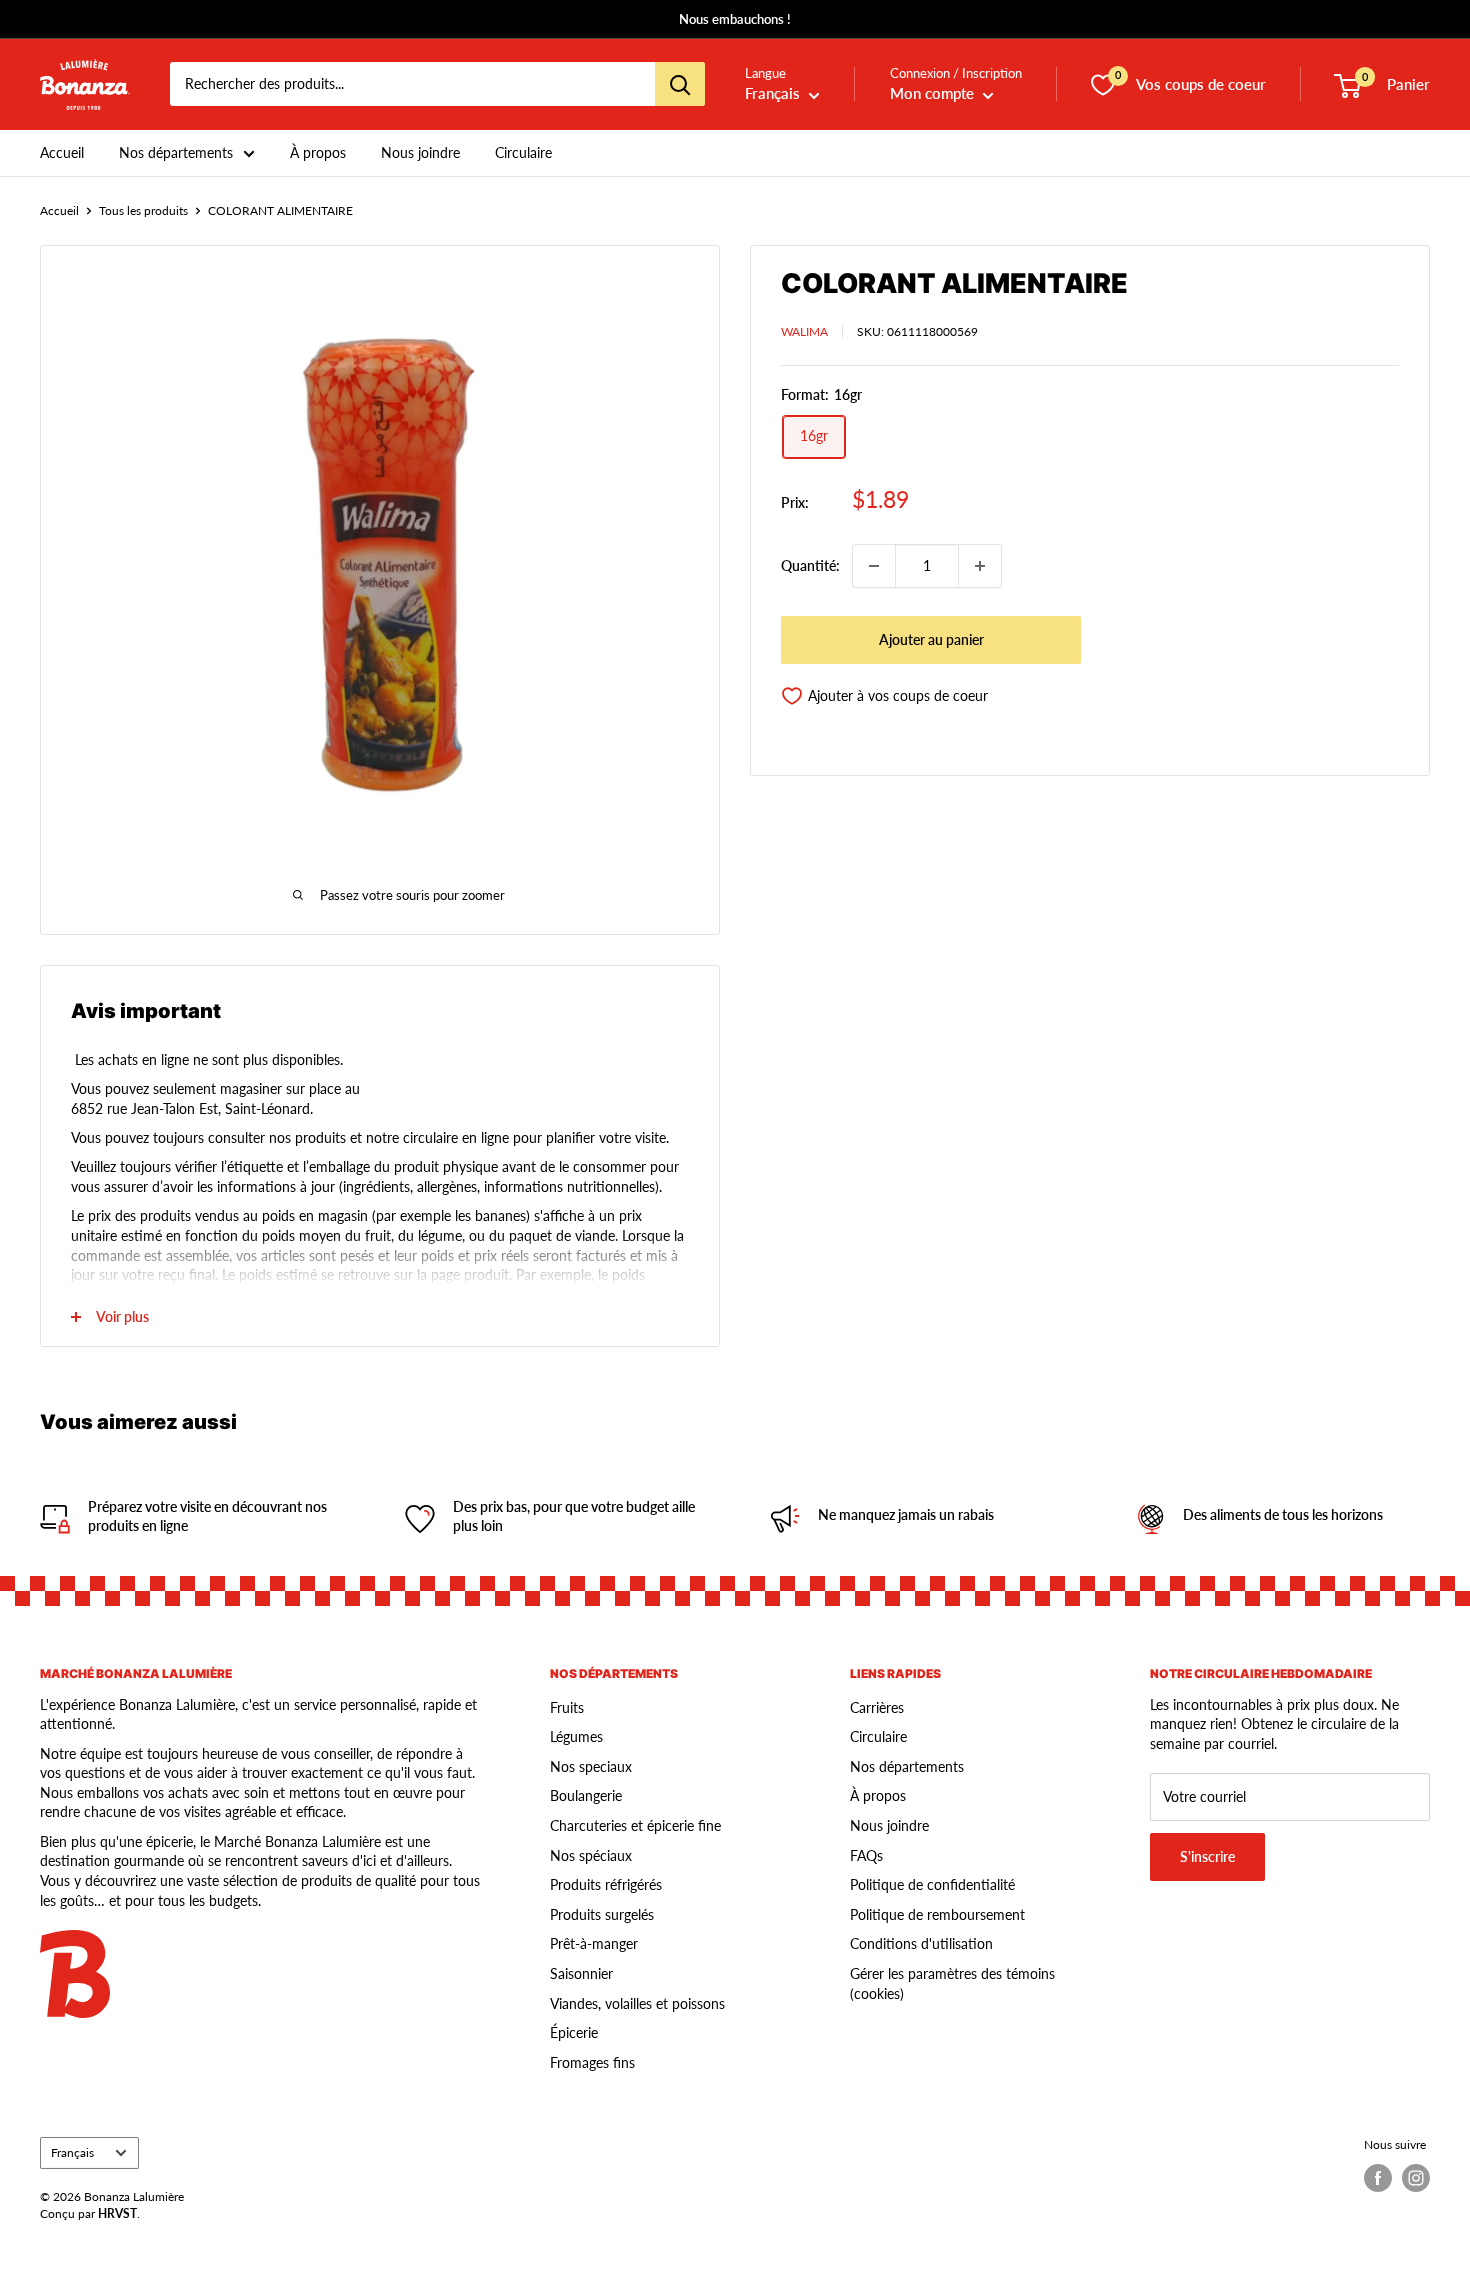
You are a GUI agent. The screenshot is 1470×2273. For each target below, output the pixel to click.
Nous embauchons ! (735, 19)
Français (72, 2152)
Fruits (567, 1707)
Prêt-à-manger (594, 1943)
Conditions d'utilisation (921, 1943)
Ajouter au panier (931, 639)
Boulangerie (586, 1795)
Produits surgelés (602, 1914)
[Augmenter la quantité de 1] (980, 566)
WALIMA (804, 331)
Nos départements (176, 152)
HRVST (117, 2213)
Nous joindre (420, 152)
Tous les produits (143, 210)
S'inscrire (1207, 1856)
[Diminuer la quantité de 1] (874, 566)
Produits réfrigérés (606, 1884)
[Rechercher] (680, 85)
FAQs (866, 1855)
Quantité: (810, 565)
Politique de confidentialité (932, 1884)
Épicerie (574, 2032)
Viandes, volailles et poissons (637, 2003)
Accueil (62, 152)
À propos (318, 152)
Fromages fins (592, 2062)
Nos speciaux (591, 1766)
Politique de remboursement (937, 1914)
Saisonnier (581, 1973)
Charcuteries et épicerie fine (635, 1825)
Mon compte (934, 94)
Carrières (877, 1707)
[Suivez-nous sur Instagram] (1416, 2178)
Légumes (576, 1736)
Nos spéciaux (591, 1855)
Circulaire (523, 152)
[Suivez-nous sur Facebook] (1378, 2178)
